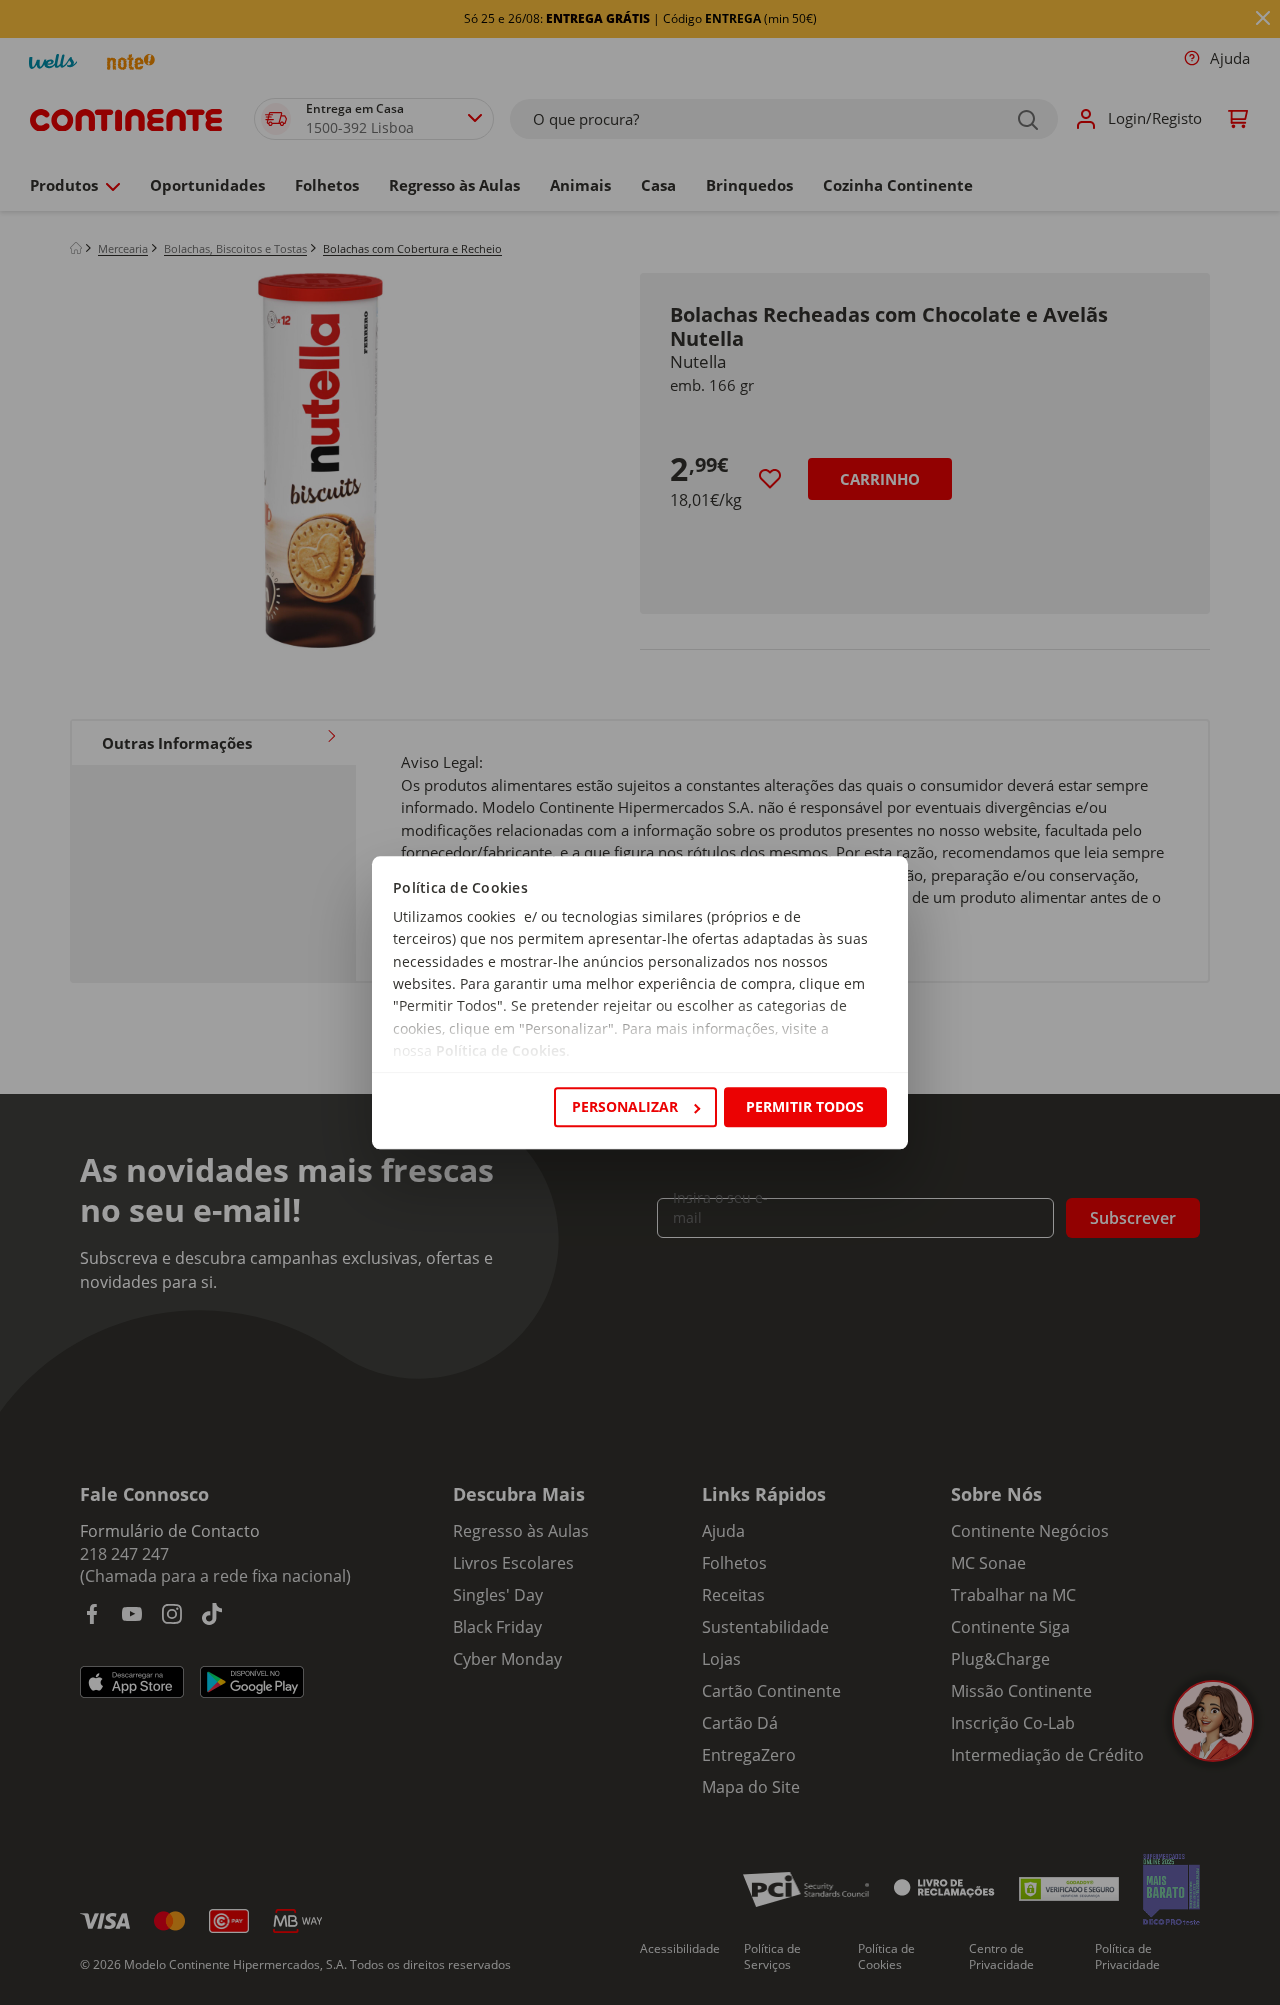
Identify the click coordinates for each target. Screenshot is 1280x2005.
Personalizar (625, 1106)
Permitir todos (805, 1106)
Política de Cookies (501, 1051)
